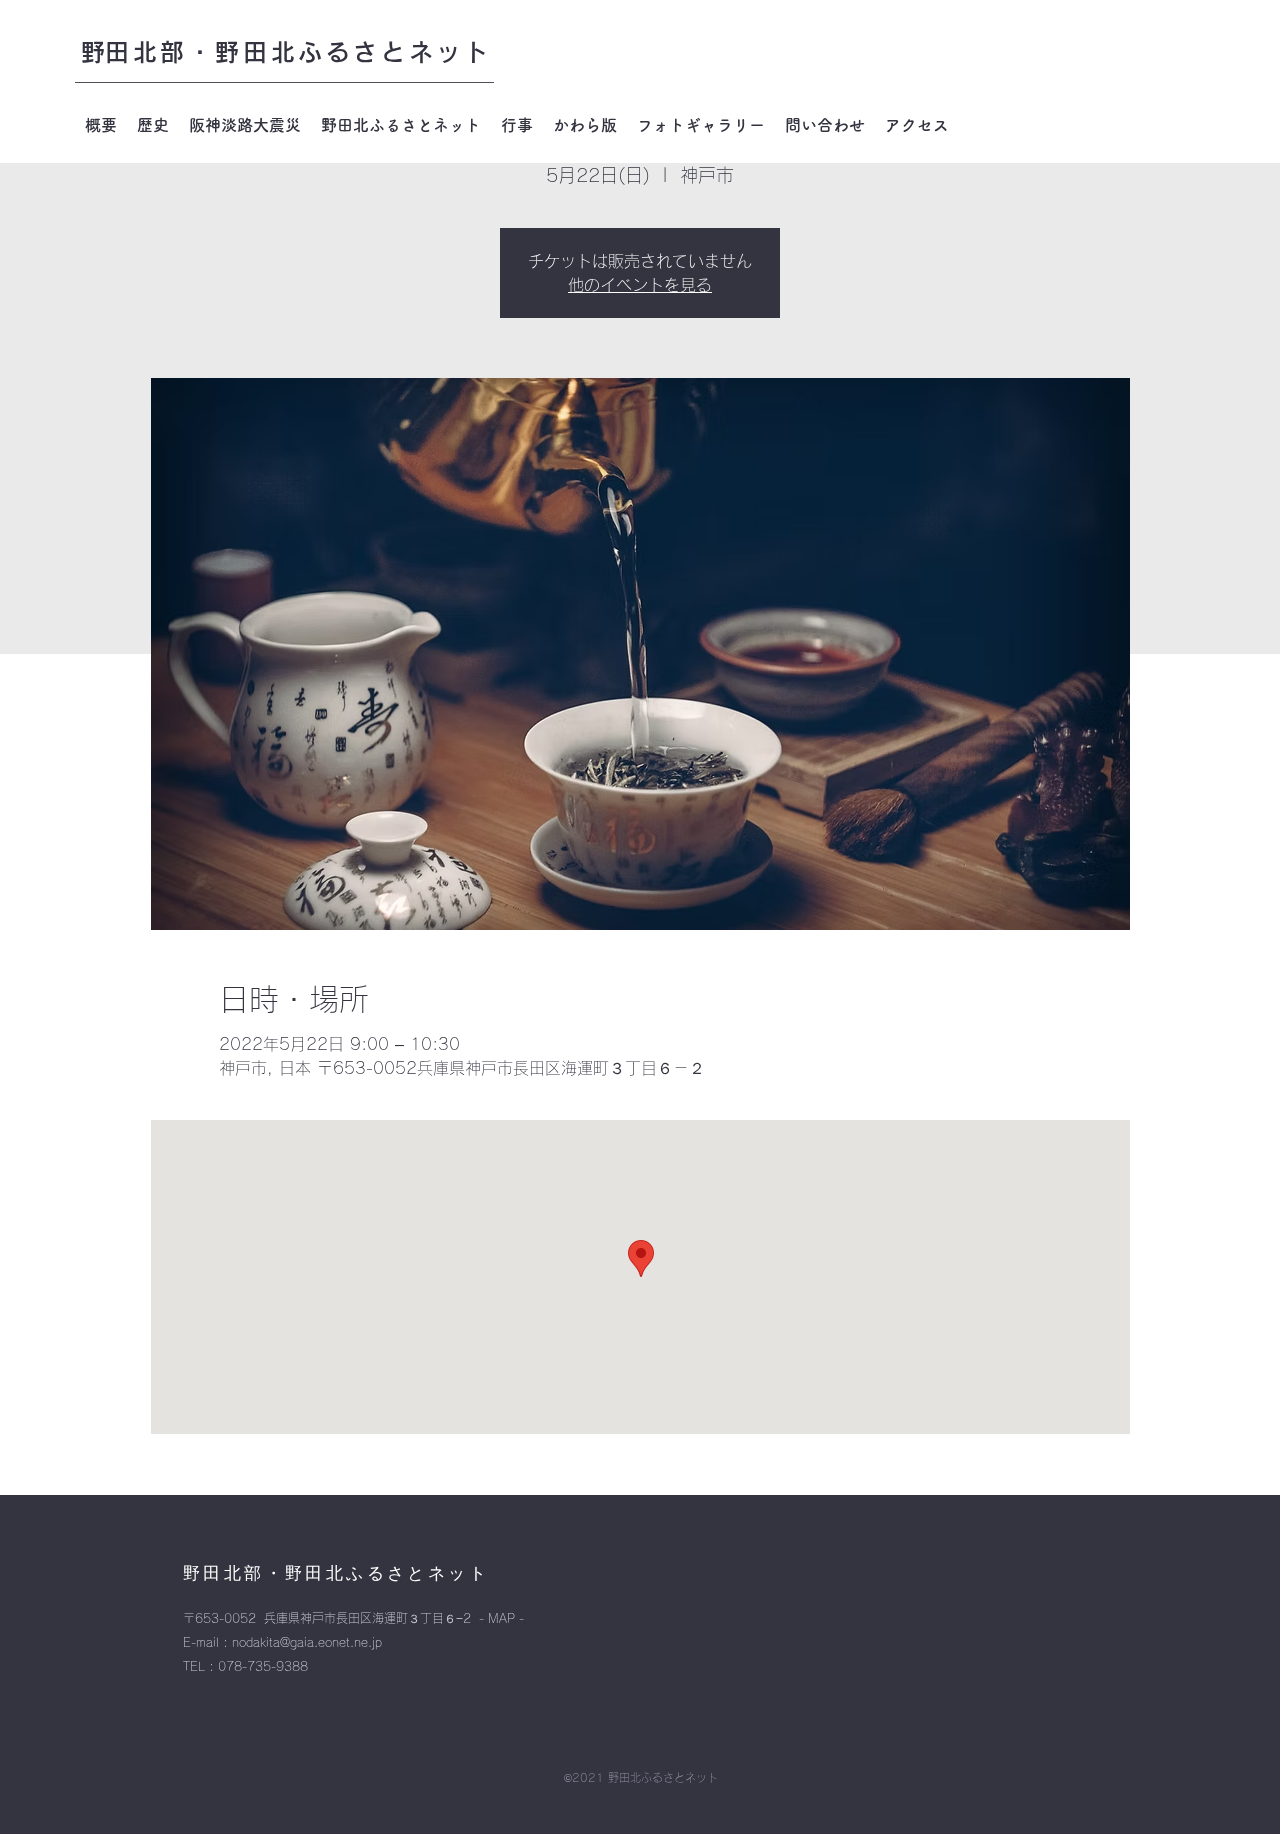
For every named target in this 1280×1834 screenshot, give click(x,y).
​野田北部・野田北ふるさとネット (286, 52)
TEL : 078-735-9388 (245, 1666)
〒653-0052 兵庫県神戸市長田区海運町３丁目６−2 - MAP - (353, 1618)
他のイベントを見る (640, 285)
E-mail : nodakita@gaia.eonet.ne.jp (282, 1642)
